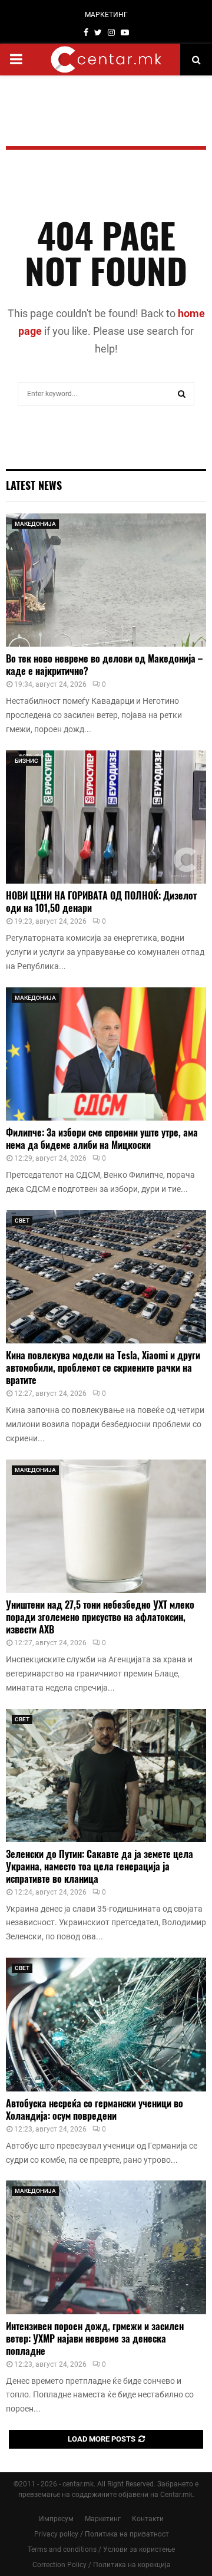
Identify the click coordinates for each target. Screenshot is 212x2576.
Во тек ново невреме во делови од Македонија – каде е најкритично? (104, 665)
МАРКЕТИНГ (106, 15)
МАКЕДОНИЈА (35, 524)
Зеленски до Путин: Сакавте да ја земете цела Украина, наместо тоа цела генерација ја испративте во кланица (100, 1866)
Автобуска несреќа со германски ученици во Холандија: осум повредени (95, 2109)
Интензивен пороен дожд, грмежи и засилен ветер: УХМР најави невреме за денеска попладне (95, 2338)
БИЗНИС (26, 761)
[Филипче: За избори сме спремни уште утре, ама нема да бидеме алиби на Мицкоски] (106, 1054)
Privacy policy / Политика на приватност (102, 2534)
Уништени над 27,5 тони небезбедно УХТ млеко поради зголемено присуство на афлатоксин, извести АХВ (100, 1617)
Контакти (148, 2519)
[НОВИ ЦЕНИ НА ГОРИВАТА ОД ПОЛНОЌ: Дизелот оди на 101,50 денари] (106, 817)
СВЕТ (22, 1221)
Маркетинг (103, 2519)
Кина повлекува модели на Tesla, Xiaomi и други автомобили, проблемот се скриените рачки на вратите (103, 1368)
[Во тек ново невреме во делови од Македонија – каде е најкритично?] (106, 580)
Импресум (56, 2519)
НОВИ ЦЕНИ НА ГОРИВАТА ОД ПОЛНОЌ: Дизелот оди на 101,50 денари (101, 902)
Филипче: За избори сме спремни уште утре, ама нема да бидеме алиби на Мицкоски (102, 1139)
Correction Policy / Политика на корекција (102, 2565)
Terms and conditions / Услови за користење (101, 2549)
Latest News (34, 485)
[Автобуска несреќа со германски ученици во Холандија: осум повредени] (106, 2025)
